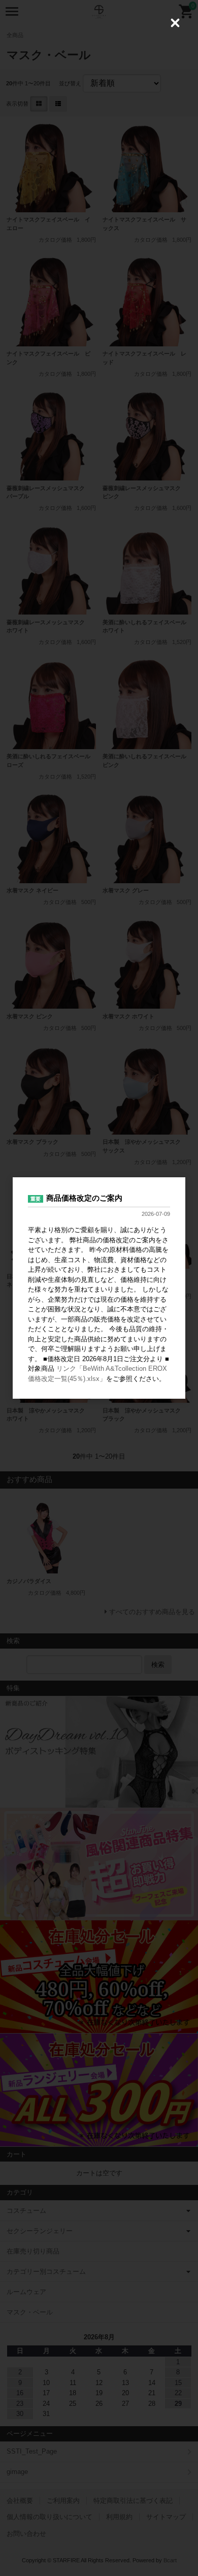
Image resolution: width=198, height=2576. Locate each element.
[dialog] (99, 1288)
